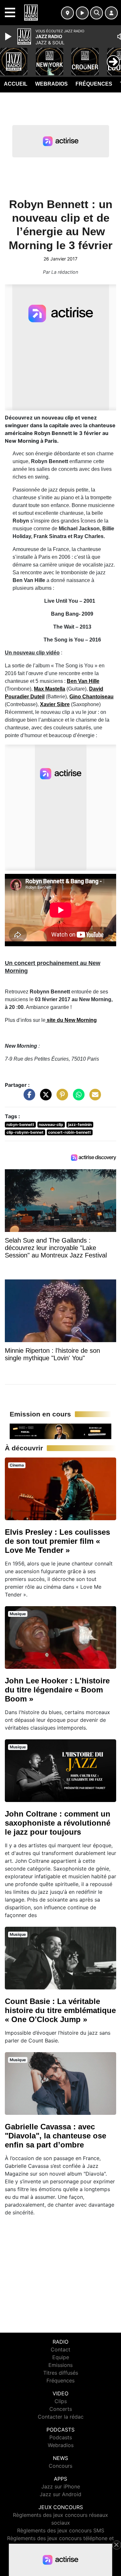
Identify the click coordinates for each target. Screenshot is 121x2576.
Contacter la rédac (61, 2417)
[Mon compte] (111, 13)
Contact (60, 2349)
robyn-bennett (20, 1124)
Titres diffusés (61, 2373)
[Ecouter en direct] (82, 13)
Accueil (16, 84)
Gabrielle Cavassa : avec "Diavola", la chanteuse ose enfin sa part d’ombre (55, 2136)
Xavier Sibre (55, 704)
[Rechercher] (96, 13)
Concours (60, 2466)
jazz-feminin (80, 1124)
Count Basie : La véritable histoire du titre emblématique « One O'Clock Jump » (60, 2010)
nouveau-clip (51, 1124)
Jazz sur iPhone (61, 2486)
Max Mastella (50, 689)
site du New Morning (71, 1020)
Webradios (51, 84)
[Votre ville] (67, 13)
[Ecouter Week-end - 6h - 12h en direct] (60, 1431)
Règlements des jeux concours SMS (61, 2530)
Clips (61, 2401)
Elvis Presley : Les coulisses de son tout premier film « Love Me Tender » (57, 1541)
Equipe (61, 2357)
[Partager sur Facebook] (28, 1098)
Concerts (61, 2409)
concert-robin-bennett (70, 1132)
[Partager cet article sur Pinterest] (61, 1098)
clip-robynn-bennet (25, 1132)
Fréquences (94, 84)
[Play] (9, 37)
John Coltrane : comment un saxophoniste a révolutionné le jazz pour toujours (58, 1823)
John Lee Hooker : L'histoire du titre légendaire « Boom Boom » (57, 1690)
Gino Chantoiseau (91, 697)
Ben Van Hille (83, 681)
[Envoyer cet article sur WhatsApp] (77, 1098)
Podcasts (61, 2437)
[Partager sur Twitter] (44, 1098)
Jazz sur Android (60, 2494)
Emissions (60, 2365)
